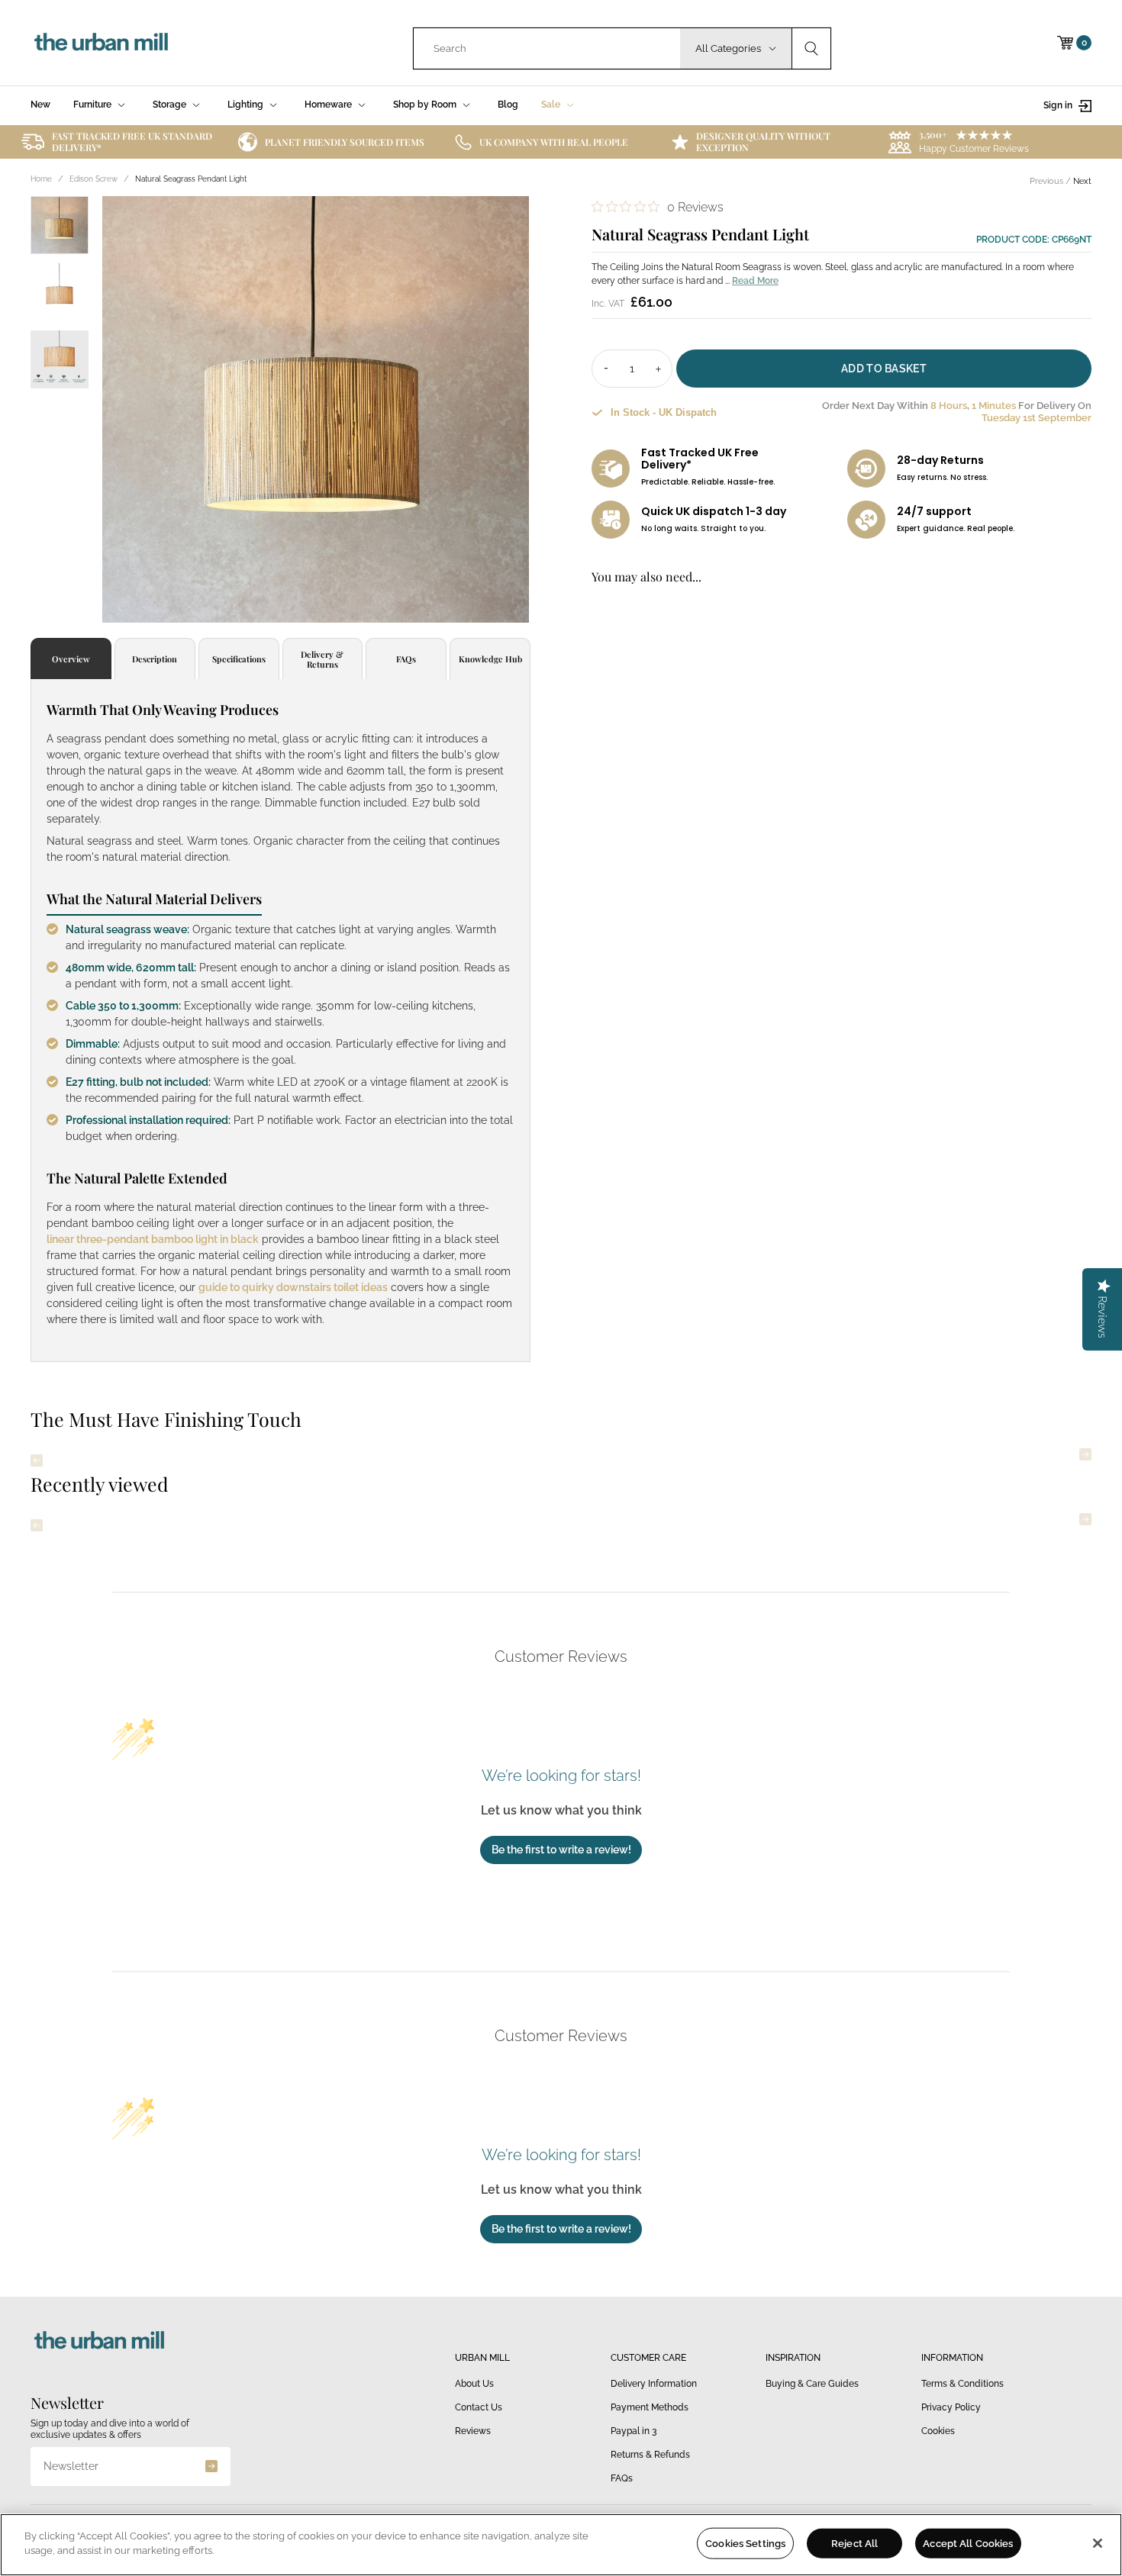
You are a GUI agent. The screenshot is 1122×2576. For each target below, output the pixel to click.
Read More (755, 281)
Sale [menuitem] (551, 105)
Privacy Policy (951, 2407)
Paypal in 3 (634, 2431)
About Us (474, 2384)
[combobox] (547, 48)
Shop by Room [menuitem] (425, 105)
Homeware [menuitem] (328, 105)
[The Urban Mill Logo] (101, 43)
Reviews (473, 2431)
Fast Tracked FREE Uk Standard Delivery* (132, 142)
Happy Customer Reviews (974, 149)
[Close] (1098, 2543)
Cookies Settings (745, 2544)
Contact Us (479, 2407)
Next (1082, 181)
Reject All (854, 2544)
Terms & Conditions (962, 2384)
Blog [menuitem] (508, 105)
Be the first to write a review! (561, 1850)
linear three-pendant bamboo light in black (153, 1239)
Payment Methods (650, 2407)
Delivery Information (654, 2384)
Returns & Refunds (650, 2455)
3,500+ (933, 134)
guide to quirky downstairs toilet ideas (293, 1287)
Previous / (1051, 181)
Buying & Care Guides (812, 2384)
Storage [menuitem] (169, 105)
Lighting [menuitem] (245, 105)
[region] (561, 2545)
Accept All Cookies (968, 2544)
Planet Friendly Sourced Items (345, 142)
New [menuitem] (40, 105)
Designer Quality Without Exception (763, 142)
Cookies (938, 2431)
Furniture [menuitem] (92, 105)
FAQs (622, 2478)
